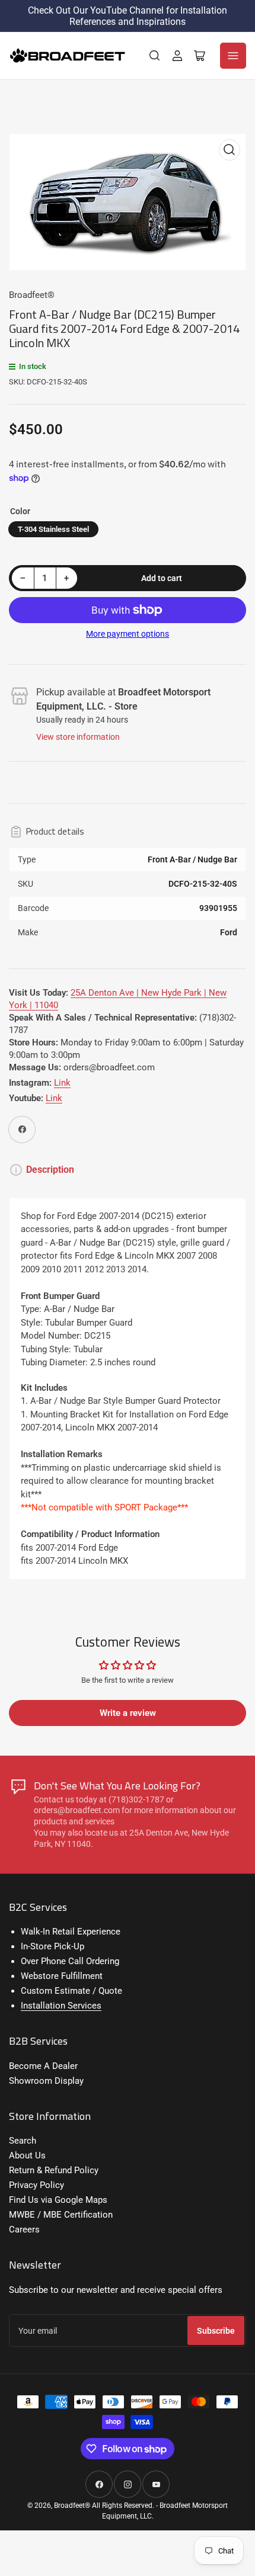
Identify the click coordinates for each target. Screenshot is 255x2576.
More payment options (128, 634)
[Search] (155, 56)
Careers (24, 2229)
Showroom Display (46, 2081)
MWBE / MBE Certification (61, 2215)
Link (62, 1083)
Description (50, 1170)
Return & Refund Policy (54, 2170)
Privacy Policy (36, 2185)
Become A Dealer (43, 2066)
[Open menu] (233, 56)
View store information (78, 737)
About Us (27, 2155)
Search (23, 2141)
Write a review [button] (128, 1713)
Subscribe (216, 2331)
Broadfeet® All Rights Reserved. (104, 2506)
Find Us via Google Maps (58, 2200)
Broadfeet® (32, 295)
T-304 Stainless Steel (53, 529)
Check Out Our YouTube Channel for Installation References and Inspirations (128, 16)
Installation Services (61, 2006)
